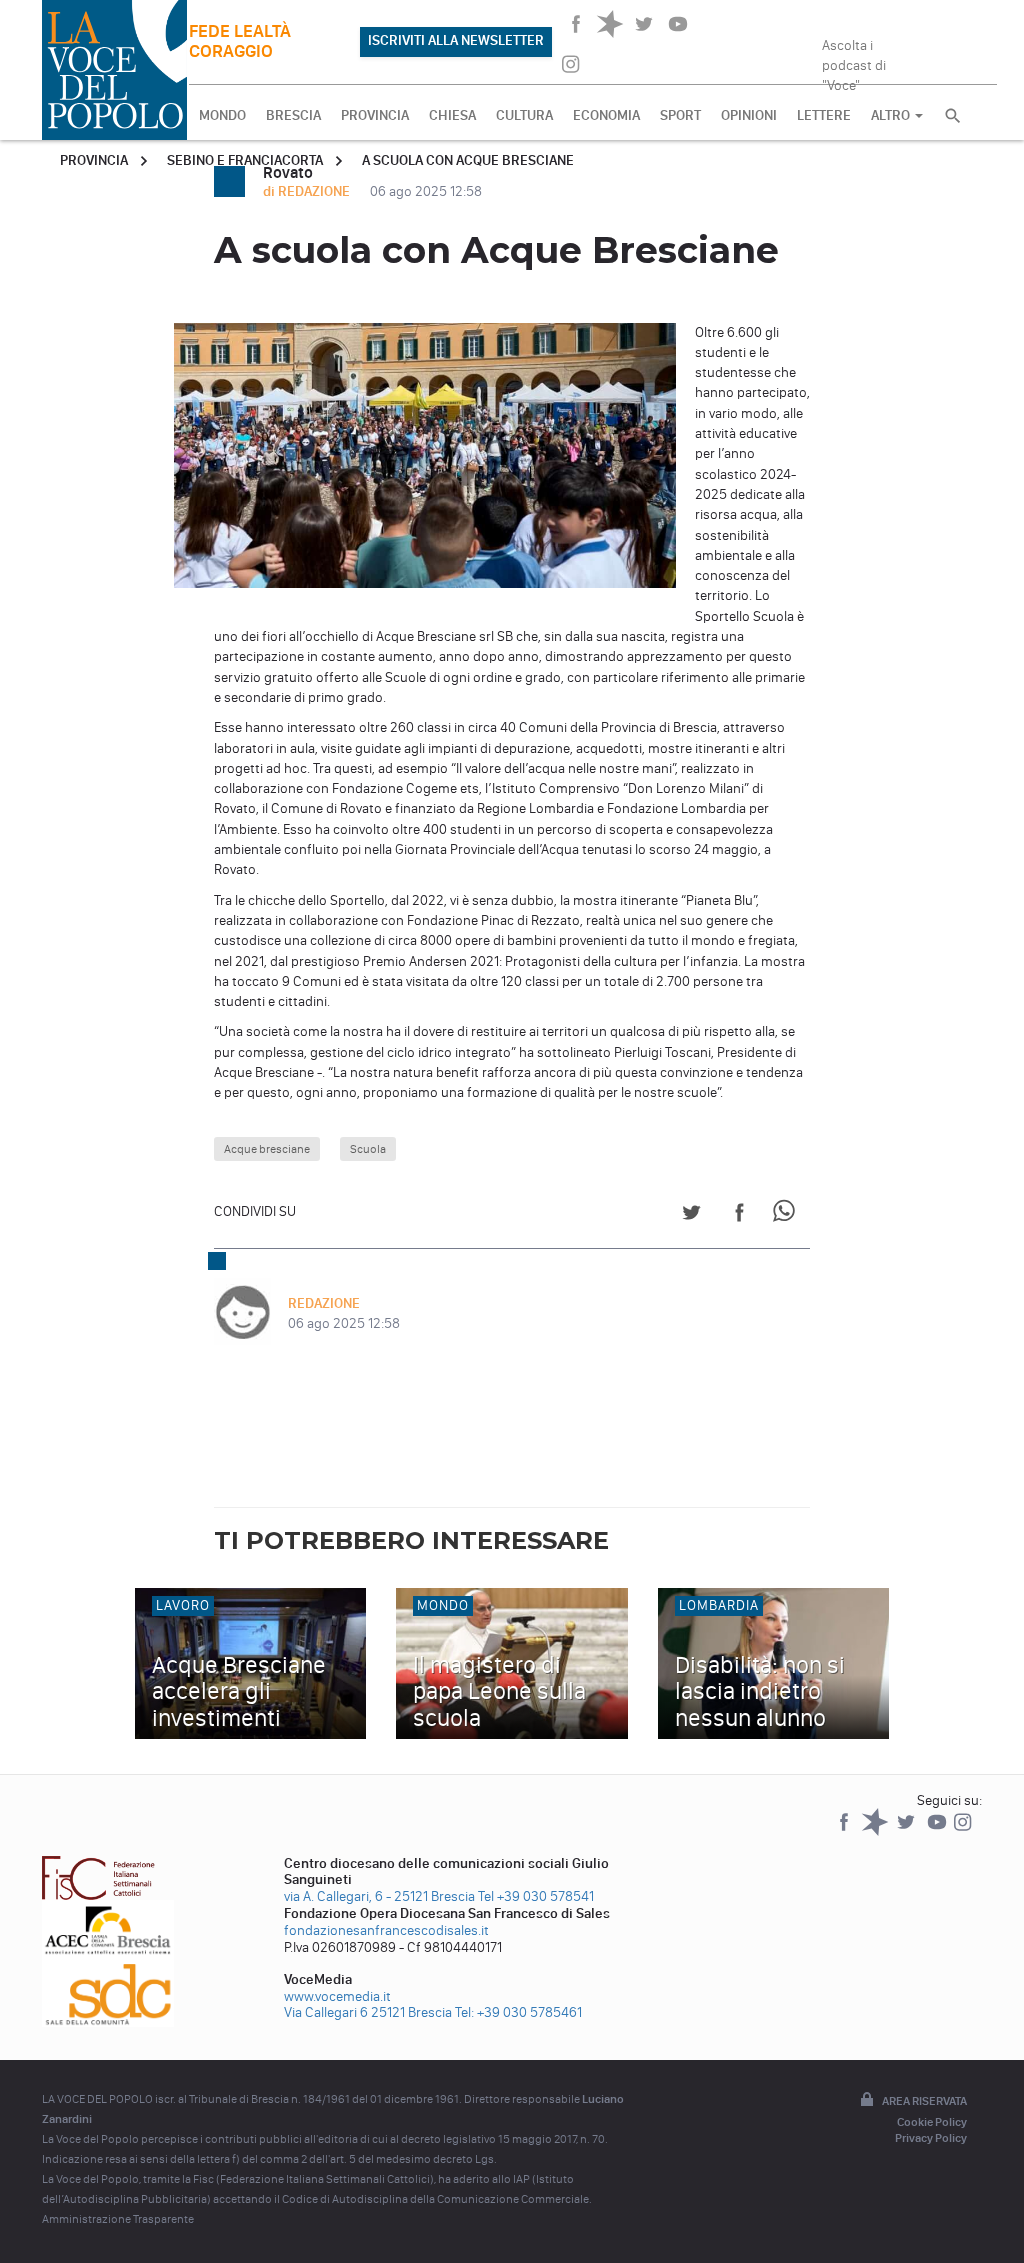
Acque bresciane (267, 1149)
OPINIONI (749, 115)
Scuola (368, 1149)
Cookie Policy (932, 2122)
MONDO (222, 115)
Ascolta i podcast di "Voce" (854, 59)
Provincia (94, 160)
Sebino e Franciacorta (245, 160)
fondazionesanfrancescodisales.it (386, 1930)
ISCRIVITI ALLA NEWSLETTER (456, 40)
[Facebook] (845, 1831)
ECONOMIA (606, 115)
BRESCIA (293, 115)
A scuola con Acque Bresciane (468, 160)
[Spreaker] (876, 1831)
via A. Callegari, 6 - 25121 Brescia (379, 1896)
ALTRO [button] (892, 115)
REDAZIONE (324, 1303)
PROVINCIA (375, 115)
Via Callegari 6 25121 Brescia (368, 2012)
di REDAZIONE (308, 191)
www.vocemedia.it (337, 1996)
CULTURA (524, 115)
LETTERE (824, 115)
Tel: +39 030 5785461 (518, 2012)
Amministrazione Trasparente (118, 2219)
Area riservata (924, 2101)
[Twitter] (907, 1831)
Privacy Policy (931, 2138)
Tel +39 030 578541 (536, 1896)
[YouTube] (938, 1831)
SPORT (680, 115)
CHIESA (452, 115)
